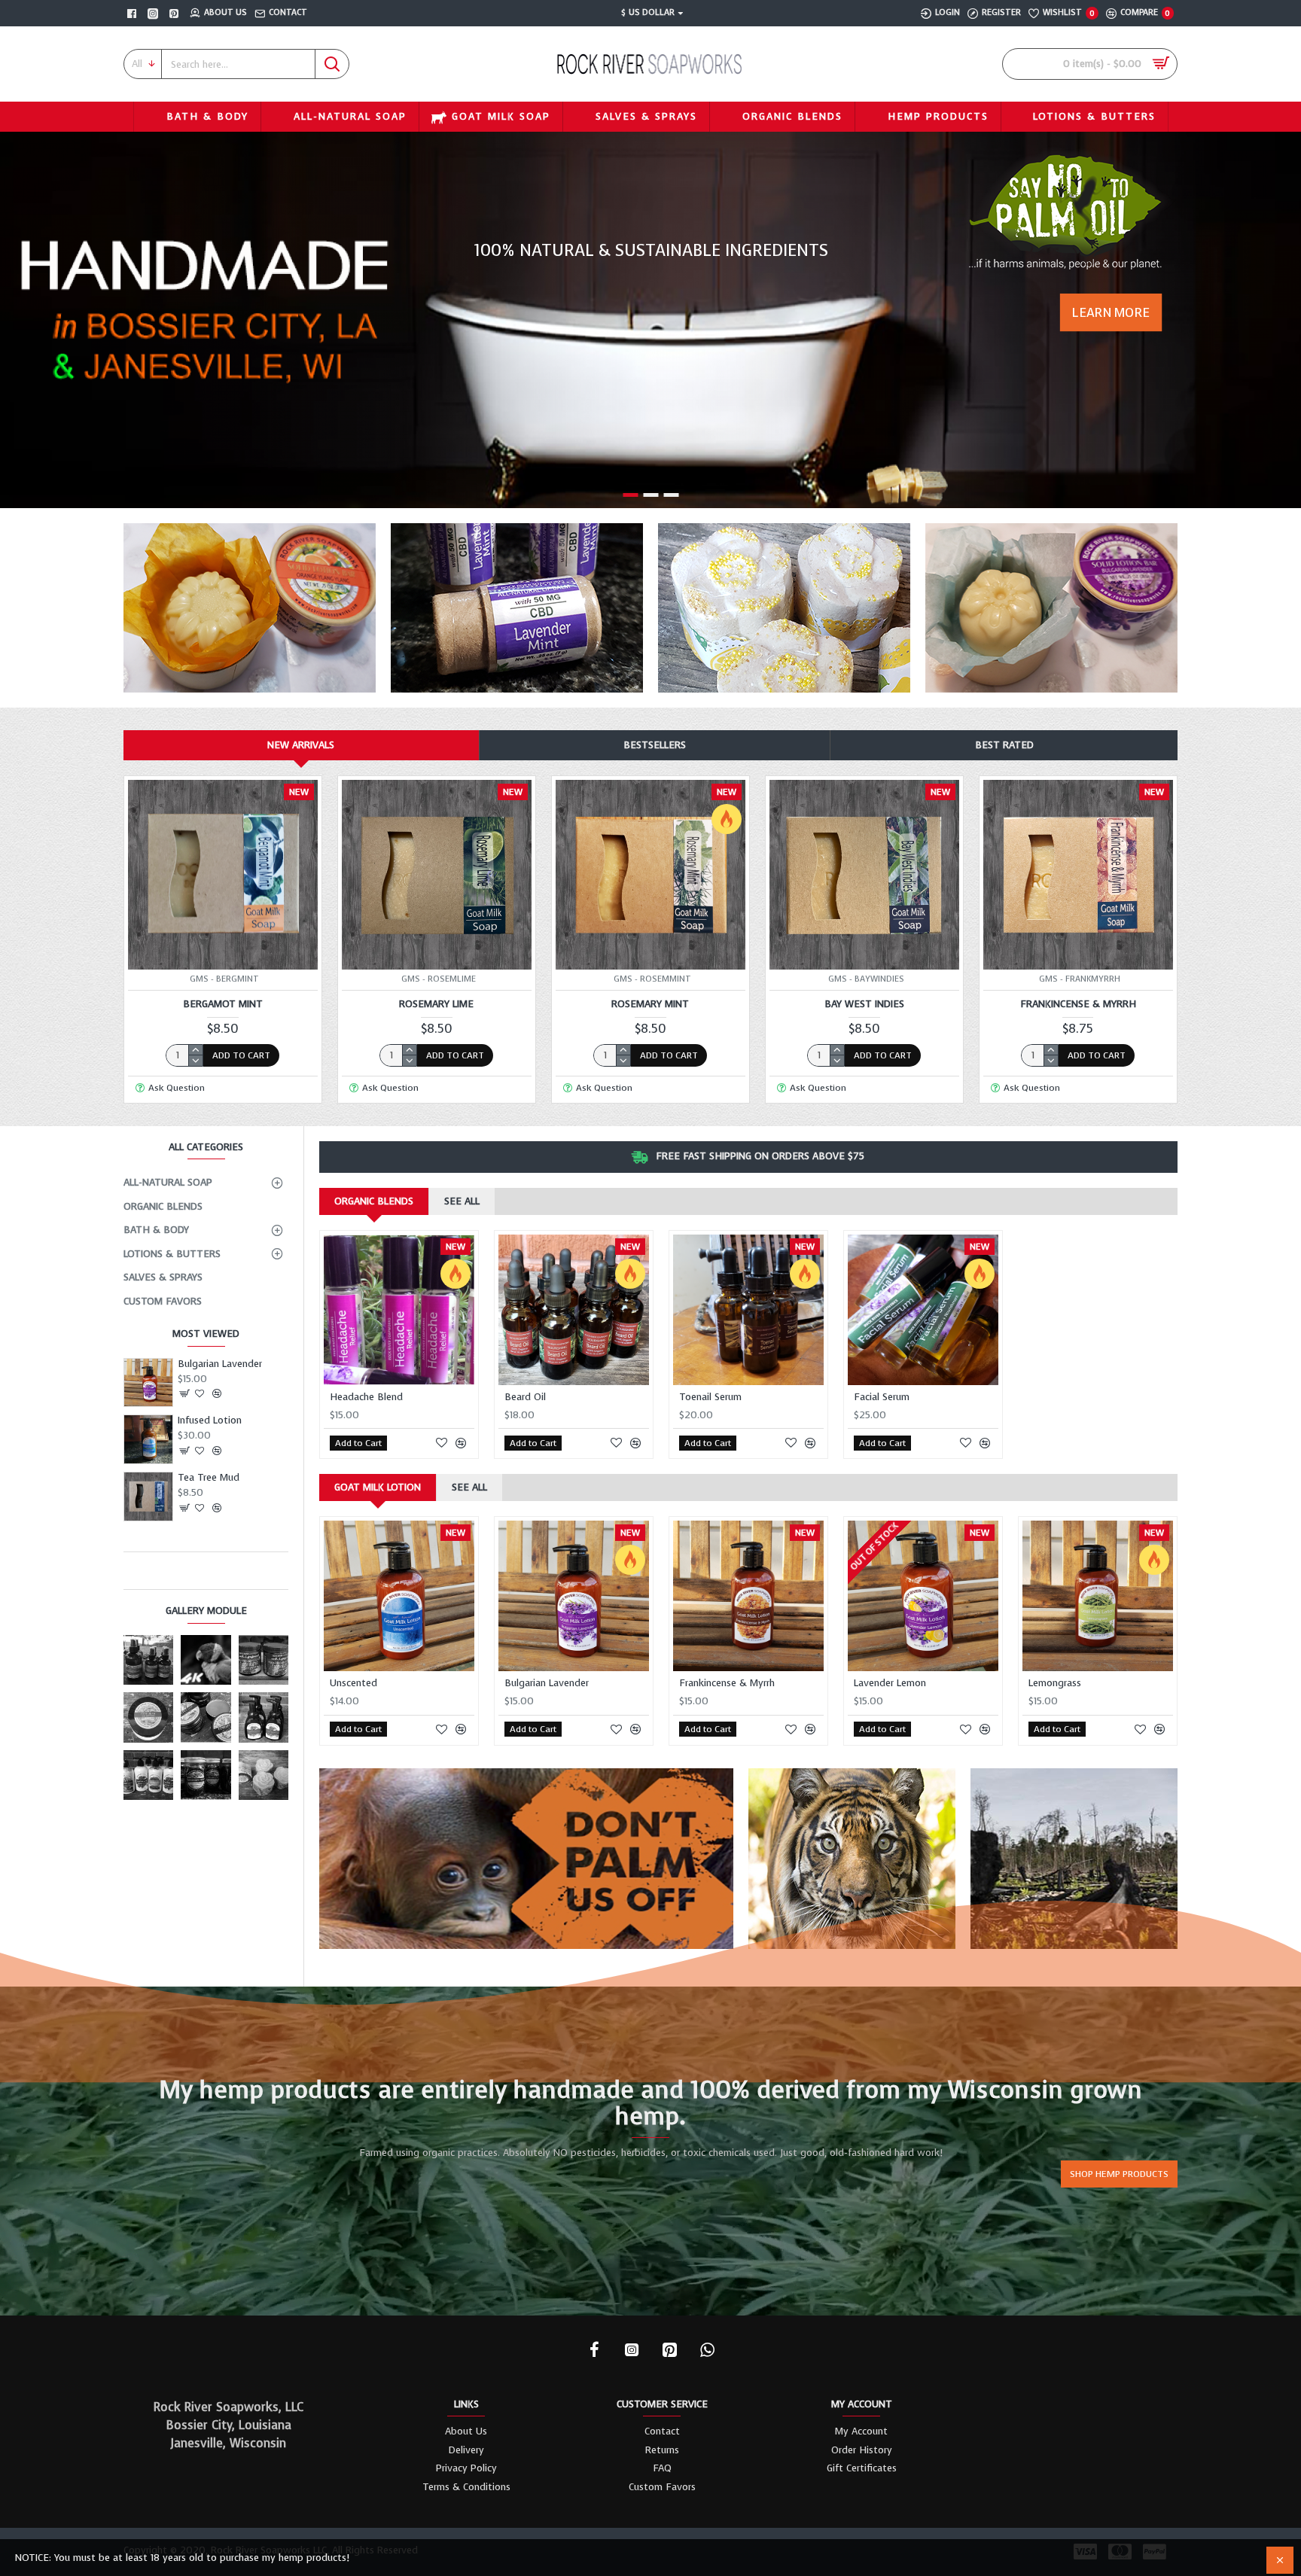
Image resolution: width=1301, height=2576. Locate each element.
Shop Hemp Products (1119, 2174)
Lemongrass (1055, 1683)
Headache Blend (366, 1397)
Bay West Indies (864, 1004)
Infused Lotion (210, 1420)
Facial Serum (882, 1397)
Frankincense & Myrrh (1078, 1004)
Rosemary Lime (436, 1004)
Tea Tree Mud (209, 1478)
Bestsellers (655, 745)
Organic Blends (374, 1201)
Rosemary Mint (650, 1004)
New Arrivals (301, 745)
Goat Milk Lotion (378, 1487)
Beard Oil (525, 1397)
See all (462, 1201)
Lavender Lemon (890, 1683)
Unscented (353, 1683)
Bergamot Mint (223, 1004)
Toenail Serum (710, 1397)
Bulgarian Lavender (220, 1364)
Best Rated (1004, 745)
